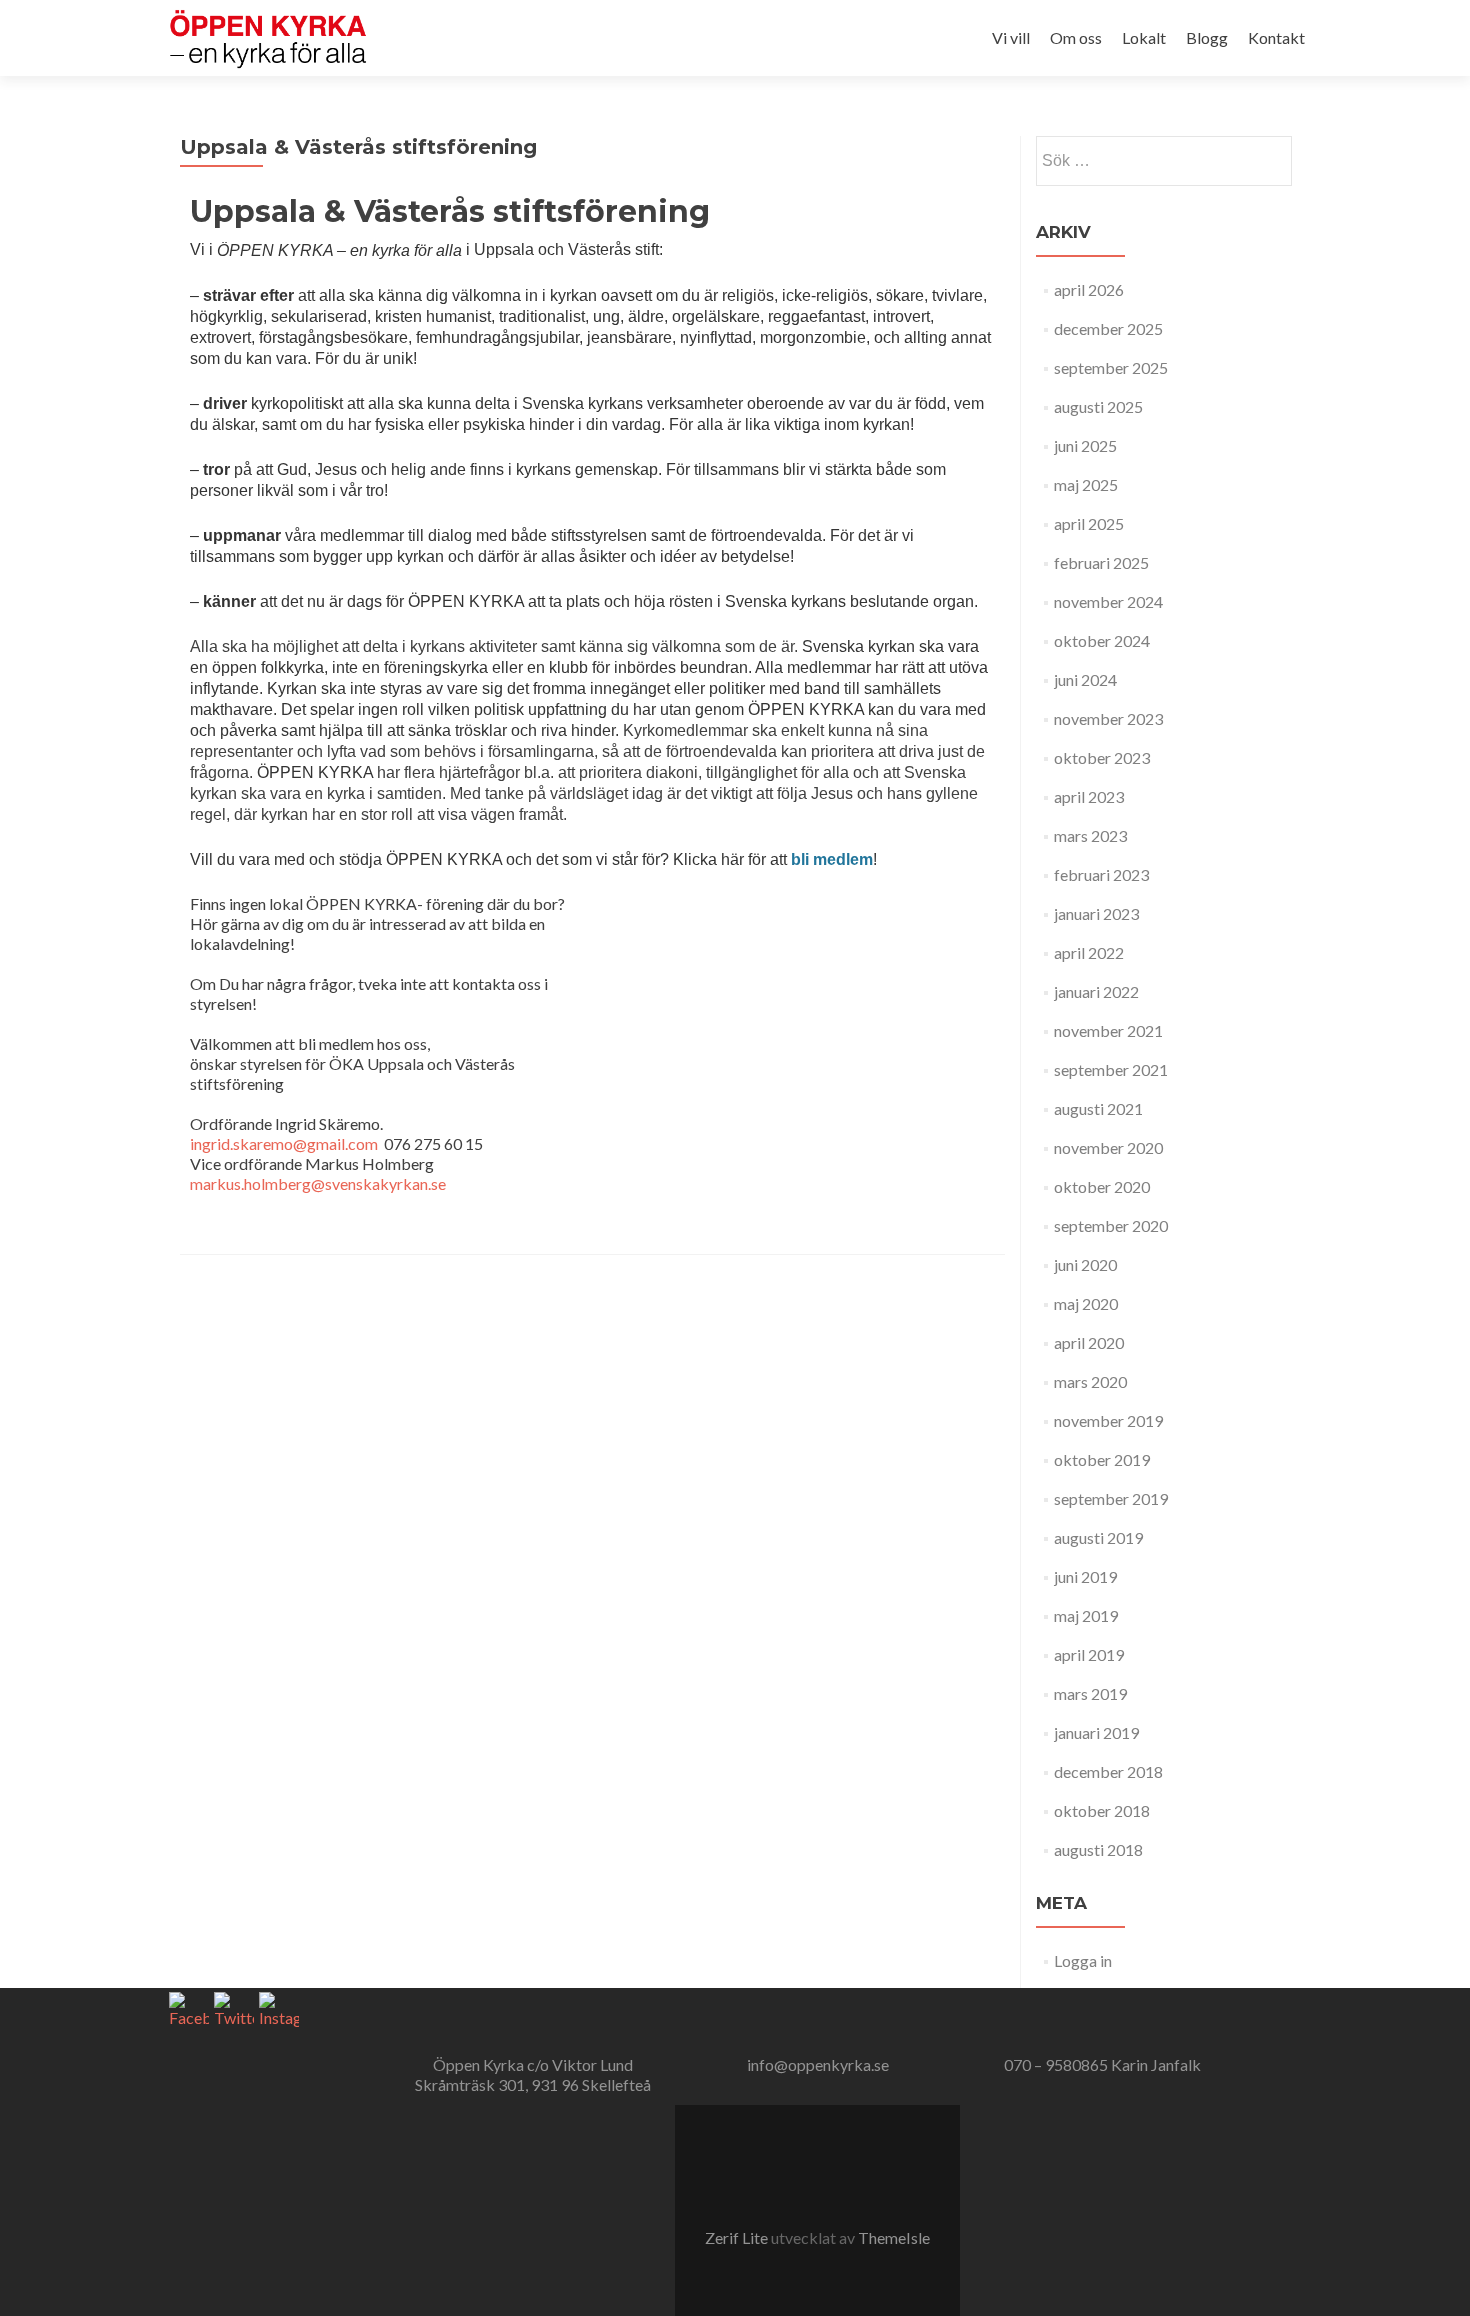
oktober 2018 (1102, 1810)
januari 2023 (1096, 913)
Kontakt (1276, 37)
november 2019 (1108, 1420)
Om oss (1076, 37)
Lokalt (1144, 37)
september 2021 (1111, 1069)
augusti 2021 (1098, 1108)
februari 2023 (1101, 874)
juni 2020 (1085, 1264)
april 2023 (1089, 796)
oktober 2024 (1102, 640)
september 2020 (1111, 1225)
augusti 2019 (1098, 1537)
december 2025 (1108, 328)
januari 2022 (1096, 991)
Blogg (1207, 37)
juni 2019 (1085, 1576)
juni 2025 (1085, 445)
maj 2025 (1086, 484)
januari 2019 (1096, 1732)
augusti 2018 (1098, 1849)
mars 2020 (1090, 1381)
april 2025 (1089, 523)
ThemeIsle (894, 2237)
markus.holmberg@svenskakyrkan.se (318, 1183)
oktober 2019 (1102, 1459)
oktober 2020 (1102, 1186)
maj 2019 (1086, 1615)
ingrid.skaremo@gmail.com (284, 1143)
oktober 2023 (1102, 757)
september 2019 (1111, 1498)
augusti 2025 (1098, 406)
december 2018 (1108, 1771)
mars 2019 (1090, 1693)
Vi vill (1011, 37)
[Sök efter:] (1163, 161)
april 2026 (1089, 289)
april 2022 (1089, 952)
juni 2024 (1085, 679)
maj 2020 (1086, 1303)
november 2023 (1108, 718)
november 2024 (1108, 601)
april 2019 (1089, 1654)
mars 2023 (1090, 835)
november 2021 (1108, 1030)
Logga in (1083, 1960)
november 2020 (1108, 1147)
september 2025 (1111, 367)
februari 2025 (1101, 562)
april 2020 (1089, 1342)
